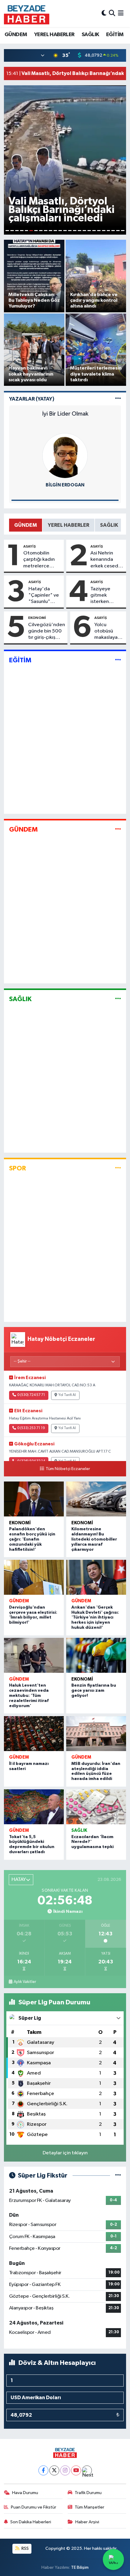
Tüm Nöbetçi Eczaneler (68, 1469)
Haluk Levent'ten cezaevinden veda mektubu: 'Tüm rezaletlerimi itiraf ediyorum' (29, 1695)
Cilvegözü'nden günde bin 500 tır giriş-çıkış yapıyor (47, 632)
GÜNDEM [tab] (26, 525)
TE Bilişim (80, 2567)
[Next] (87, 2470)
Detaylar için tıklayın (65, 2153)
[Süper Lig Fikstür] (118, 2176)
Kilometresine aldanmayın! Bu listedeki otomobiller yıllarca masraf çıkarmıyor (94, 1539)
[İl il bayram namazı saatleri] (34, 1734)
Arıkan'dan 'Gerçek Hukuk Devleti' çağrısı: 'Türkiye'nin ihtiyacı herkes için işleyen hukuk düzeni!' (95, 1617)
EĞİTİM (115, 35)
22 (109, 231)
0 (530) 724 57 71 (31, 1395)
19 (94, 231)
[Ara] (112, 13)
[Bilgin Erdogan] (65, 456)
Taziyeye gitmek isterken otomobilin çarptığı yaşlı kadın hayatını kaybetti (106, 596)
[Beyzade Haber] (27, 14)
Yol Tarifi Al (67, 1395)
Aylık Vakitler (25, 1982)
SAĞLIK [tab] (109, 525)
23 (113, 231)
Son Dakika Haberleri (31, 2522)
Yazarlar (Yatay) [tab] (32, 399)
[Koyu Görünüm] (104, 13)
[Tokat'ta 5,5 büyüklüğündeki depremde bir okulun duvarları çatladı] (34, 1807)
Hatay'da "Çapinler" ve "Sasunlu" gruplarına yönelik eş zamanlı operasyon (44, 596)
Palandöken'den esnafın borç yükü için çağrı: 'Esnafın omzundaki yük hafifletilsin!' (32, 1539)
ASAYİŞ (29, 546)
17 (84, 231)
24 (118, 231)
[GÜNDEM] (118, 830)
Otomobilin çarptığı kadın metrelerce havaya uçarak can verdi (39, 560)
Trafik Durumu (88, 2493)
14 (70, 231)
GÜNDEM (16, 35)
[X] (54, 2470)
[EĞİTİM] (118, 660)
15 (75, 231)
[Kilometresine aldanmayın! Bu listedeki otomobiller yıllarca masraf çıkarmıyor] (96, 1499)
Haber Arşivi (87, 2522)
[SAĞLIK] (118, 999)
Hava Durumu (25, 2493)
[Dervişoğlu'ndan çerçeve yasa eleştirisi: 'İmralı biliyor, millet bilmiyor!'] (34, 1577)
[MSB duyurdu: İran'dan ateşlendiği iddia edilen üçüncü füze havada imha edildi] (96, 1734)
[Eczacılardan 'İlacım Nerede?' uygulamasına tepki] (96, 1807)
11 (55, 231)
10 (50, 231)
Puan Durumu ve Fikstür (34, 2507)
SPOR (18, 1168)
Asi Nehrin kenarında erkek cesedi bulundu (105, 560)
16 (80, 231)
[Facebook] (43, 2470)
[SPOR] (118, 1168)
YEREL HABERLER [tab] (68, 525)
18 (89, 231)
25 (123, 231)
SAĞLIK (90, 35)
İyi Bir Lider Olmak (65, 414)
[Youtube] (76, 2470)
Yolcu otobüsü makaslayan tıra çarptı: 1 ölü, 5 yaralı (108, 632)
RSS (25, 2548)
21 (104, 231)
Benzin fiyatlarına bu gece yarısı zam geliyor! (94, 1691)
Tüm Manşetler (89, 2507)
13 (65, 231)
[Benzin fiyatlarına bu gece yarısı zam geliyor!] (96, 1655)
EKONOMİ (37, 618)
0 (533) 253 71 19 (31, 1428)
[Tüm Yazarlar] (118, 399)
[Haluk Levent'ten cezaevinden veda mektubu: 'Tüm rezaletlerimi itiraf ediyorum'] (34, 1655)
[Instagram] (65, 2470)
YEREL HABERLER (54, 35)
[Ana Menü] (121, 13)
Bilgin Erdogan (65, 485)
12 (60, 231)
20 (99, 231)
